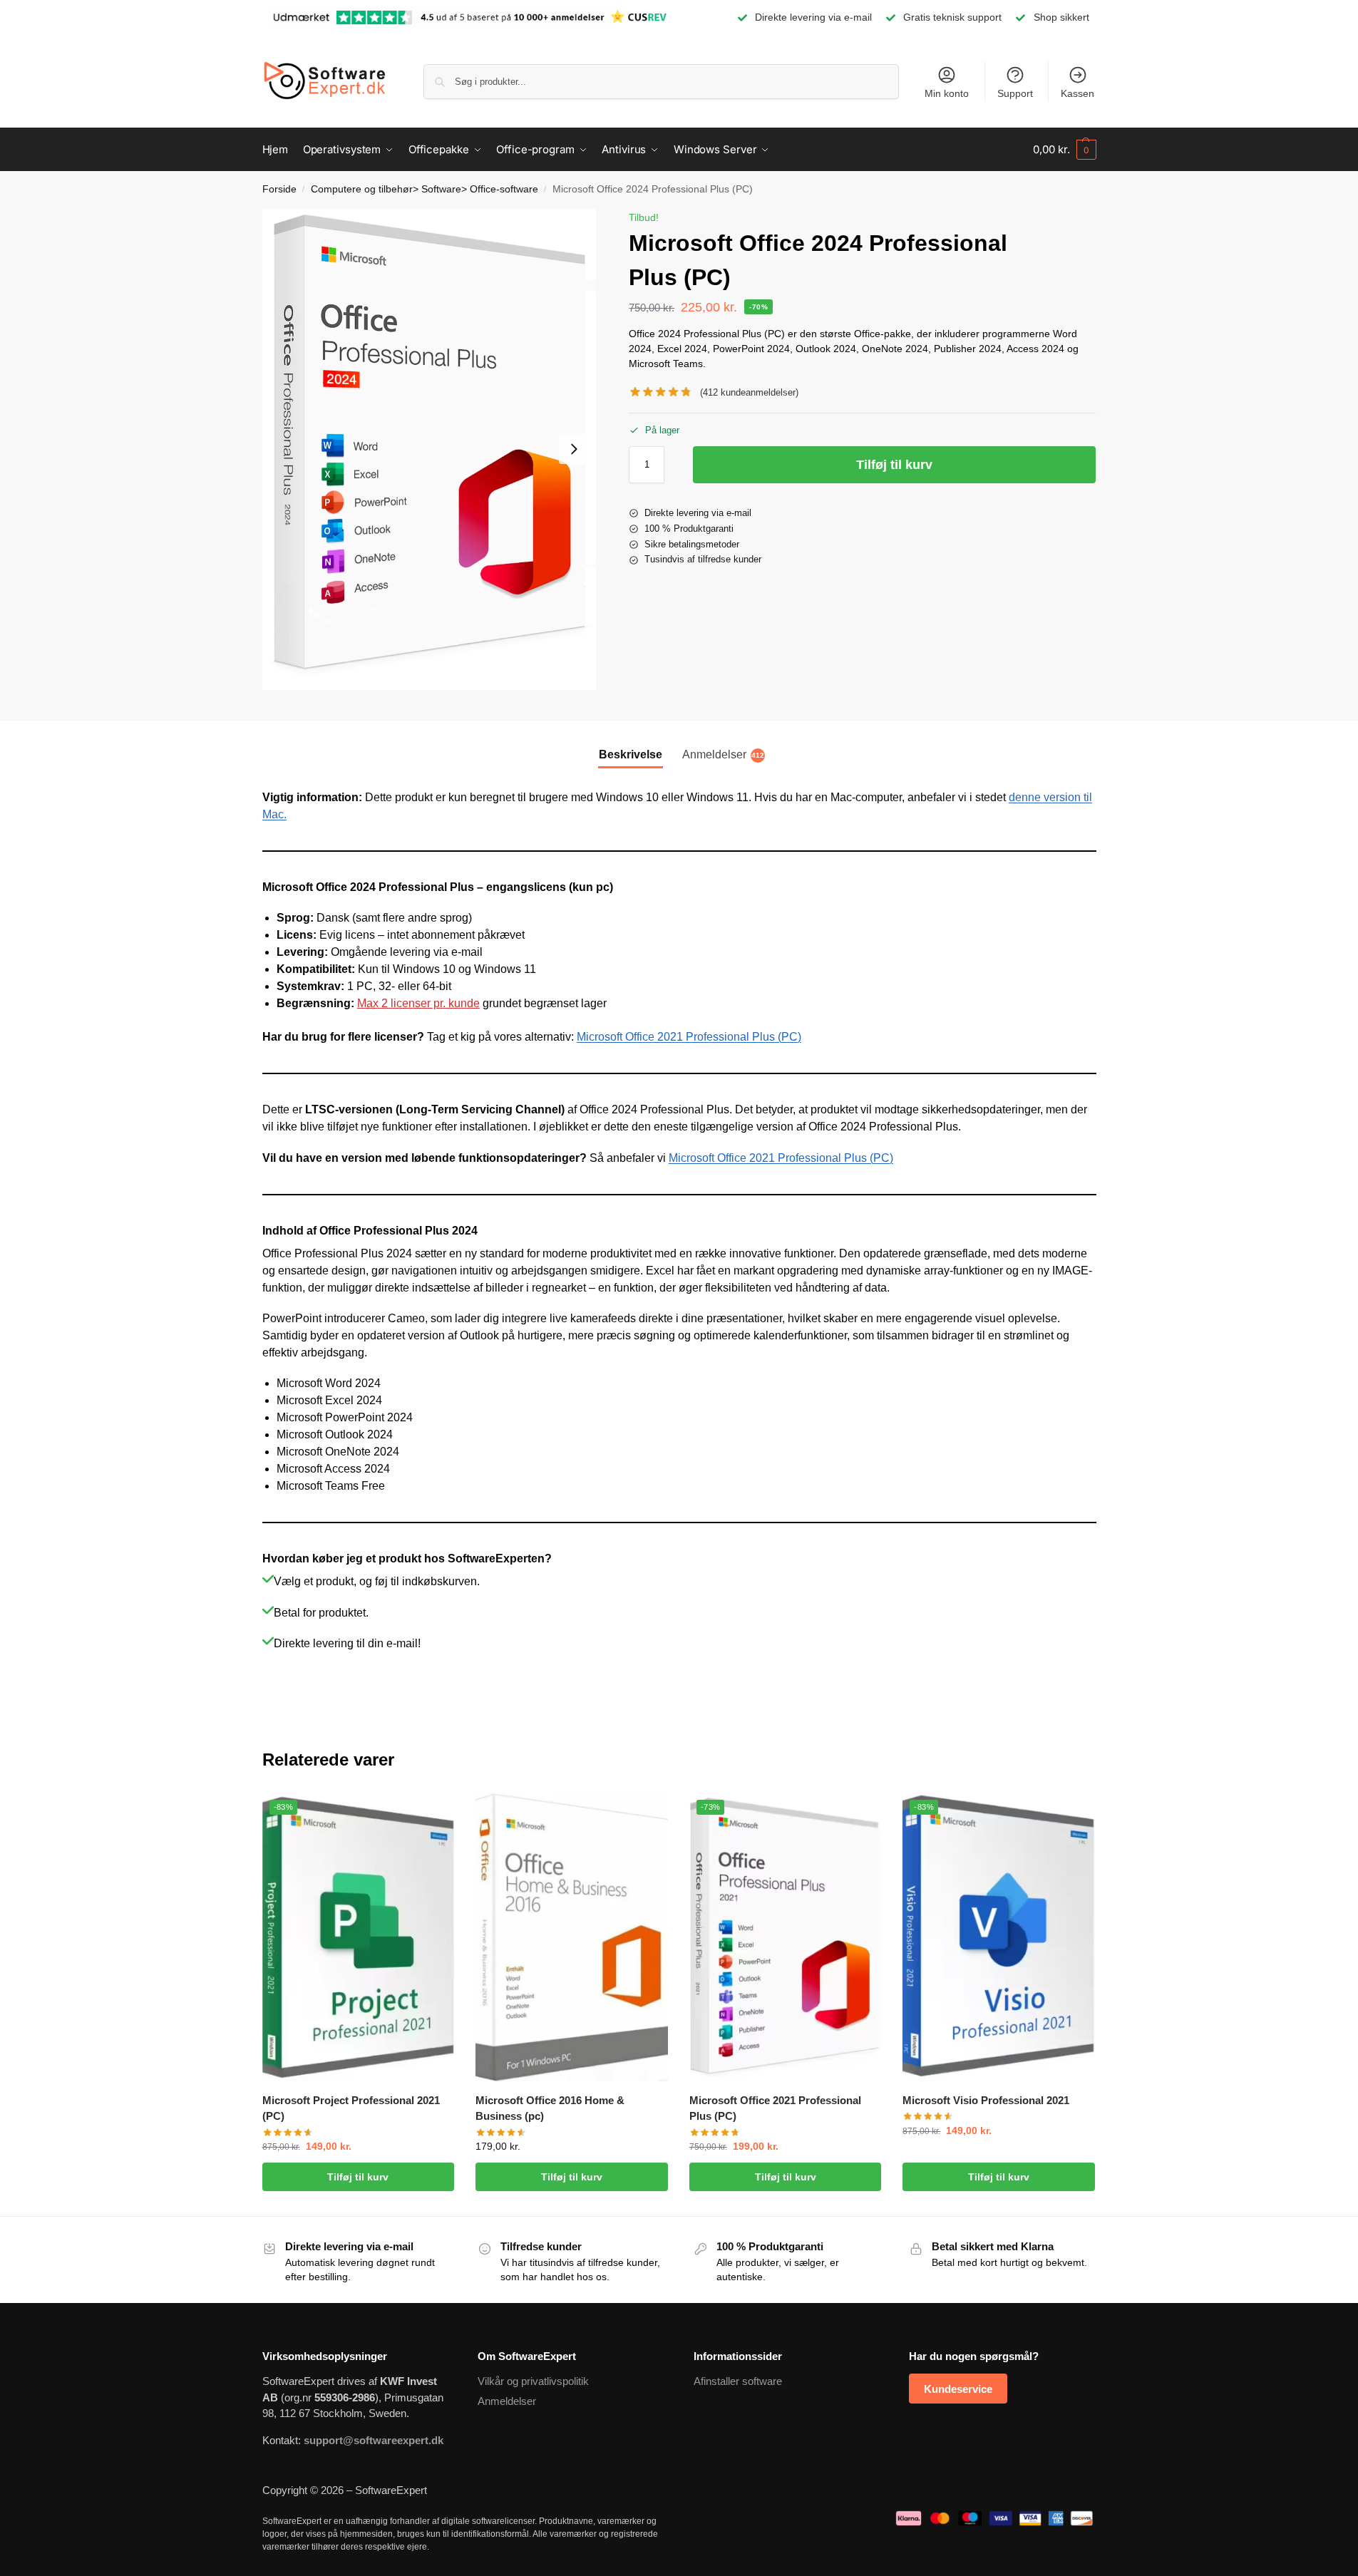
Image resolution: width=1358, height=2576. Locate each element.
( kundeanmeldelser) (749, 392)
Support (1015, 93)
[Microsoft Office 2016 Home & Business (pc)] (572, 1937)
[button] (1064, 150)
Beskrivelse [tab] (631, 754)
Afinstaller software (738, 2381)
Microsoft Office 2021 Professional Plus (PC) (689, 1037)
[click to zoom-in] (429, 449)
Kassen (1077, 93)
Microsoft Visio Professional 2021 (986, 2100)
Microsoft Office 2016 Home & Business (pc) (550, 2108)
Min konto (947, 93)
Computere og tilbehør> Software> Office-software (425, 189)
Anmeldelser (507, 2401)
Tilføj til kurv (894, 465)
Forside (279, 189)
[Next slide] (574, 449)
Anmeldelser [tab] (723, 754)
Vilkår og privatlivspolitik (533, 2381)
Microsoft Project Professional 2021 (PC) (351, 2108)
